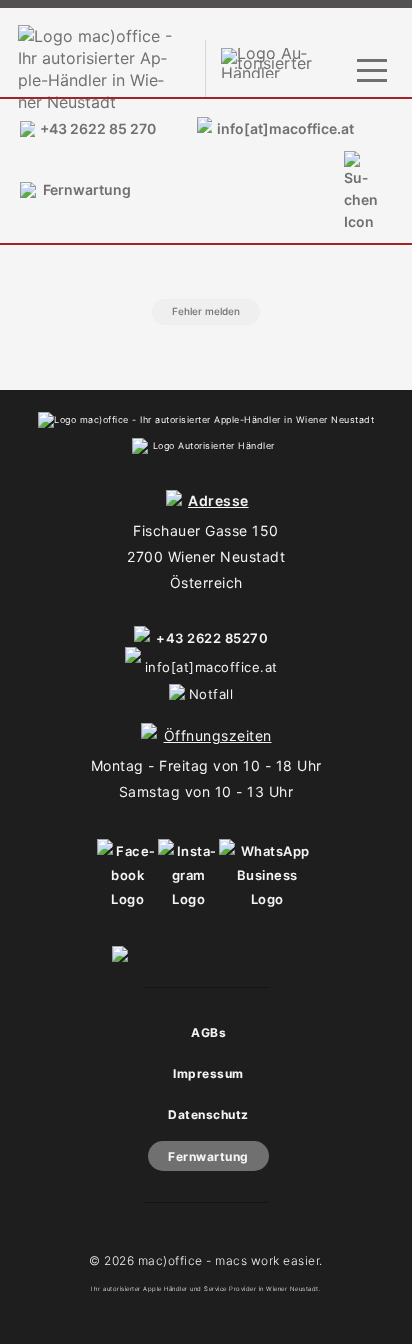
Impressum (208, 1073)
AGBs (208, 1032)
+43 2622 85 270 (98, 128)
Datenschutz (208, 1114)
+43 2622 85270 (212, 638)
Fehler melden (206, 311)
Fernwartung (87, 189)
